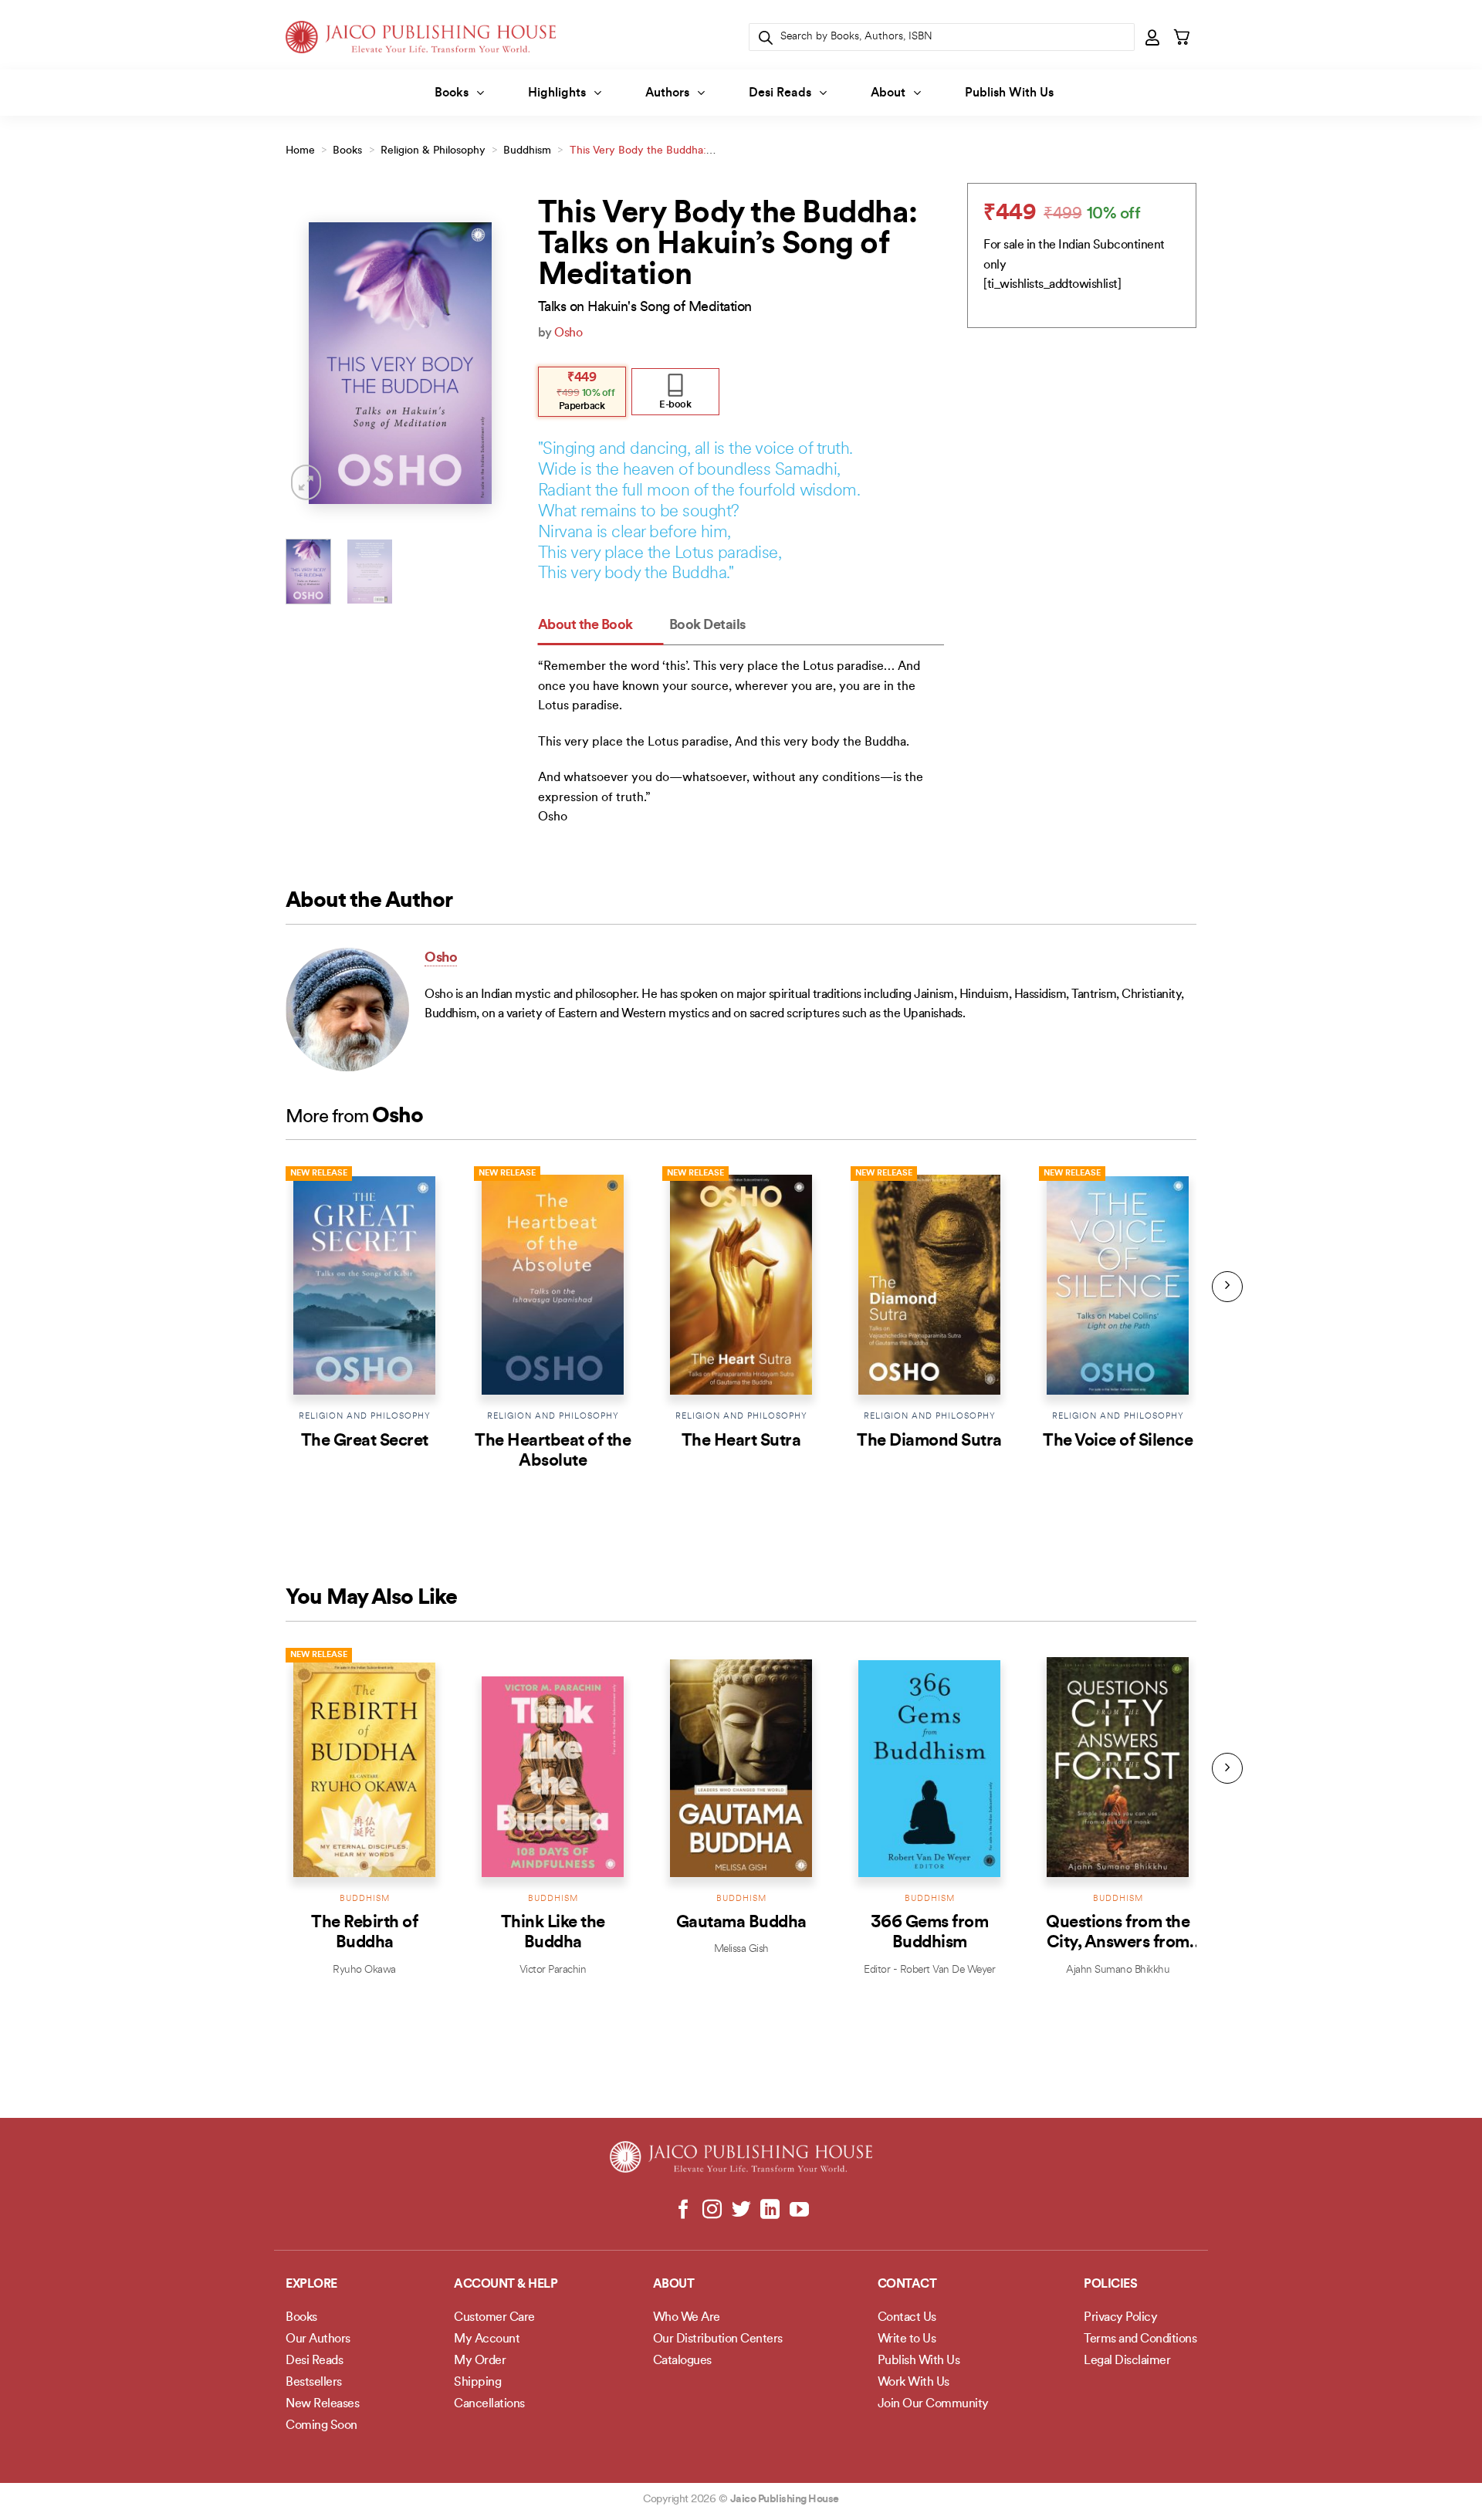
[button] (1153, 37)
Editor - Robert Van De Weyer (929, 1970)
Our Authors (318, 2339)
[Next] (491, 363)
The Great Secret (365, 1441)
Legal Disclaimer (1127, 2361)
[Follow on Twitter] (741, 2210)
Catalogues (682, 2361)
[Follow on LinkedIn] (770, 2210)
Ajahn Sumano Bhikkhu (1118, 1970)
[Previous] (310, 363)
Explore (311, 2285)
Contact (907, 2285)
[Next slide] (1227, 1287)
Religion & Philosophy (433, 151)
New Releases (322, 2404)
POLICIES (1110, 2285)
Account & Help (506, 2285)
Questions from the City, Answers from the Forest (1118, 1943)
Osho (568, 333)
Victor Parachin (553, 1970)
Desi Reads (780, 93)
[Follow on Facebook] (683, 2210)
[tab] (601, 626)
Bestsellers (314, 2383)
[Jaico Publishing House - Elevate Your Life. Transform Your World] (421, 37)
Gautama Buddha (741, 1923)
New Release (319, 1174)
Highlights (557, 93)
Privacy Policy (1120, 2318)
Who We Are (687, 2318)
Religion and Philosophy (365, 1417)
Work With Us (914, 2383)
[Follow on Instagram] (712, 2210)
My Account (487, 2339)
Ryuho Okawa (364, 1970)
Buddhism (527, 151)
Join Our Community (933, 2404)
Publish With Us (1009, 93)
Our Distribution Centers (718, 2339)
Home (300, 151)
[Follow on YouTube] (799, 2210)
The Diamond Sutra (929, 1441)
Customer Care (494, 2318)
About (888, 93)
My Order (480, 2361)
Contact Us (907, 2318)
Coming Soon (321, 2426)
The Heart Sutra (741, 1441)
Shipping (477, 2383)
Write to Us (907, 2339)
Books (452, 93)
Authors (667, 93)
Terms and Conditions (1140, 2339)
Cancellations (489, 2404)
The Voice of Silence (1118, 1441)
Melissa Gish (741, 1949)
